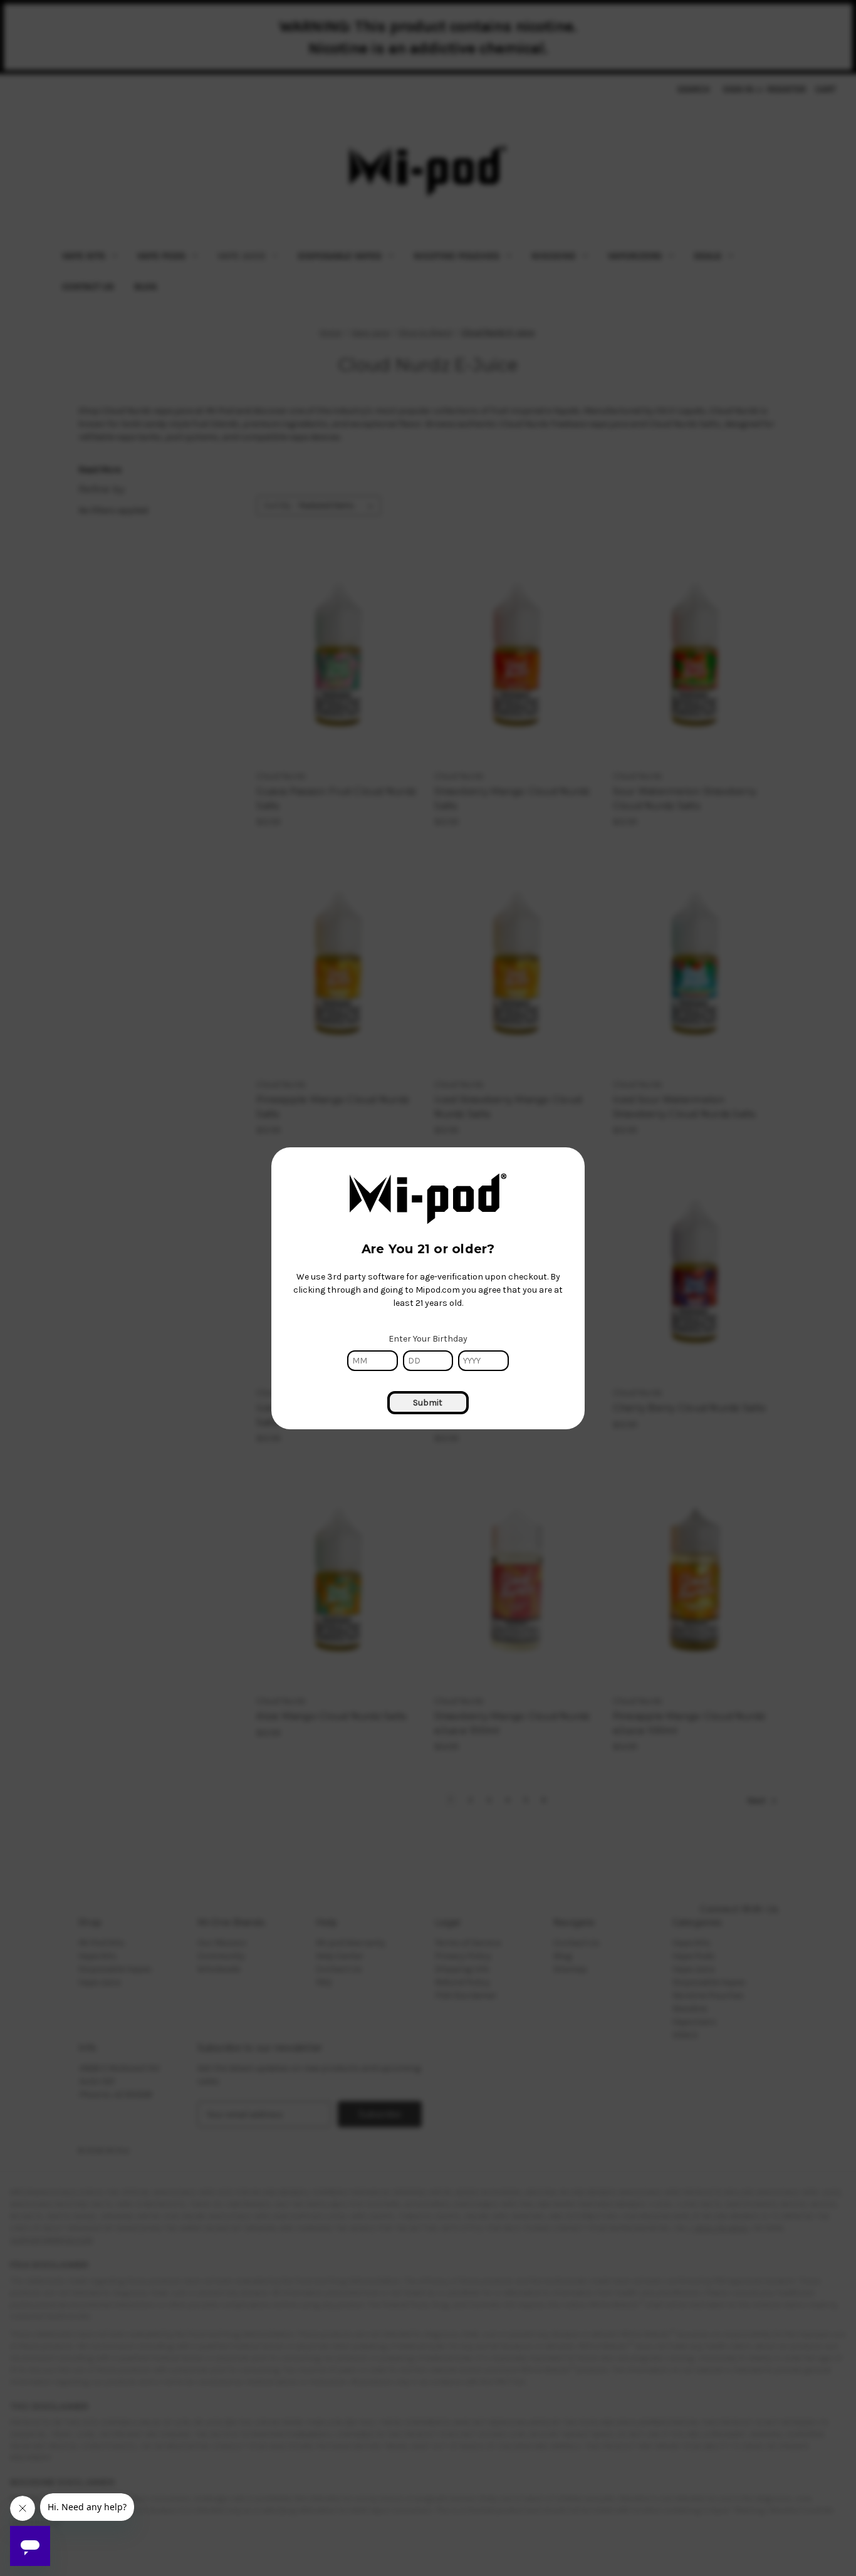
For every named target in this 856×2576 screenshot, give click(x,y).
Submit (428, 1403)
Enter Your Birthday (428, 1339)
